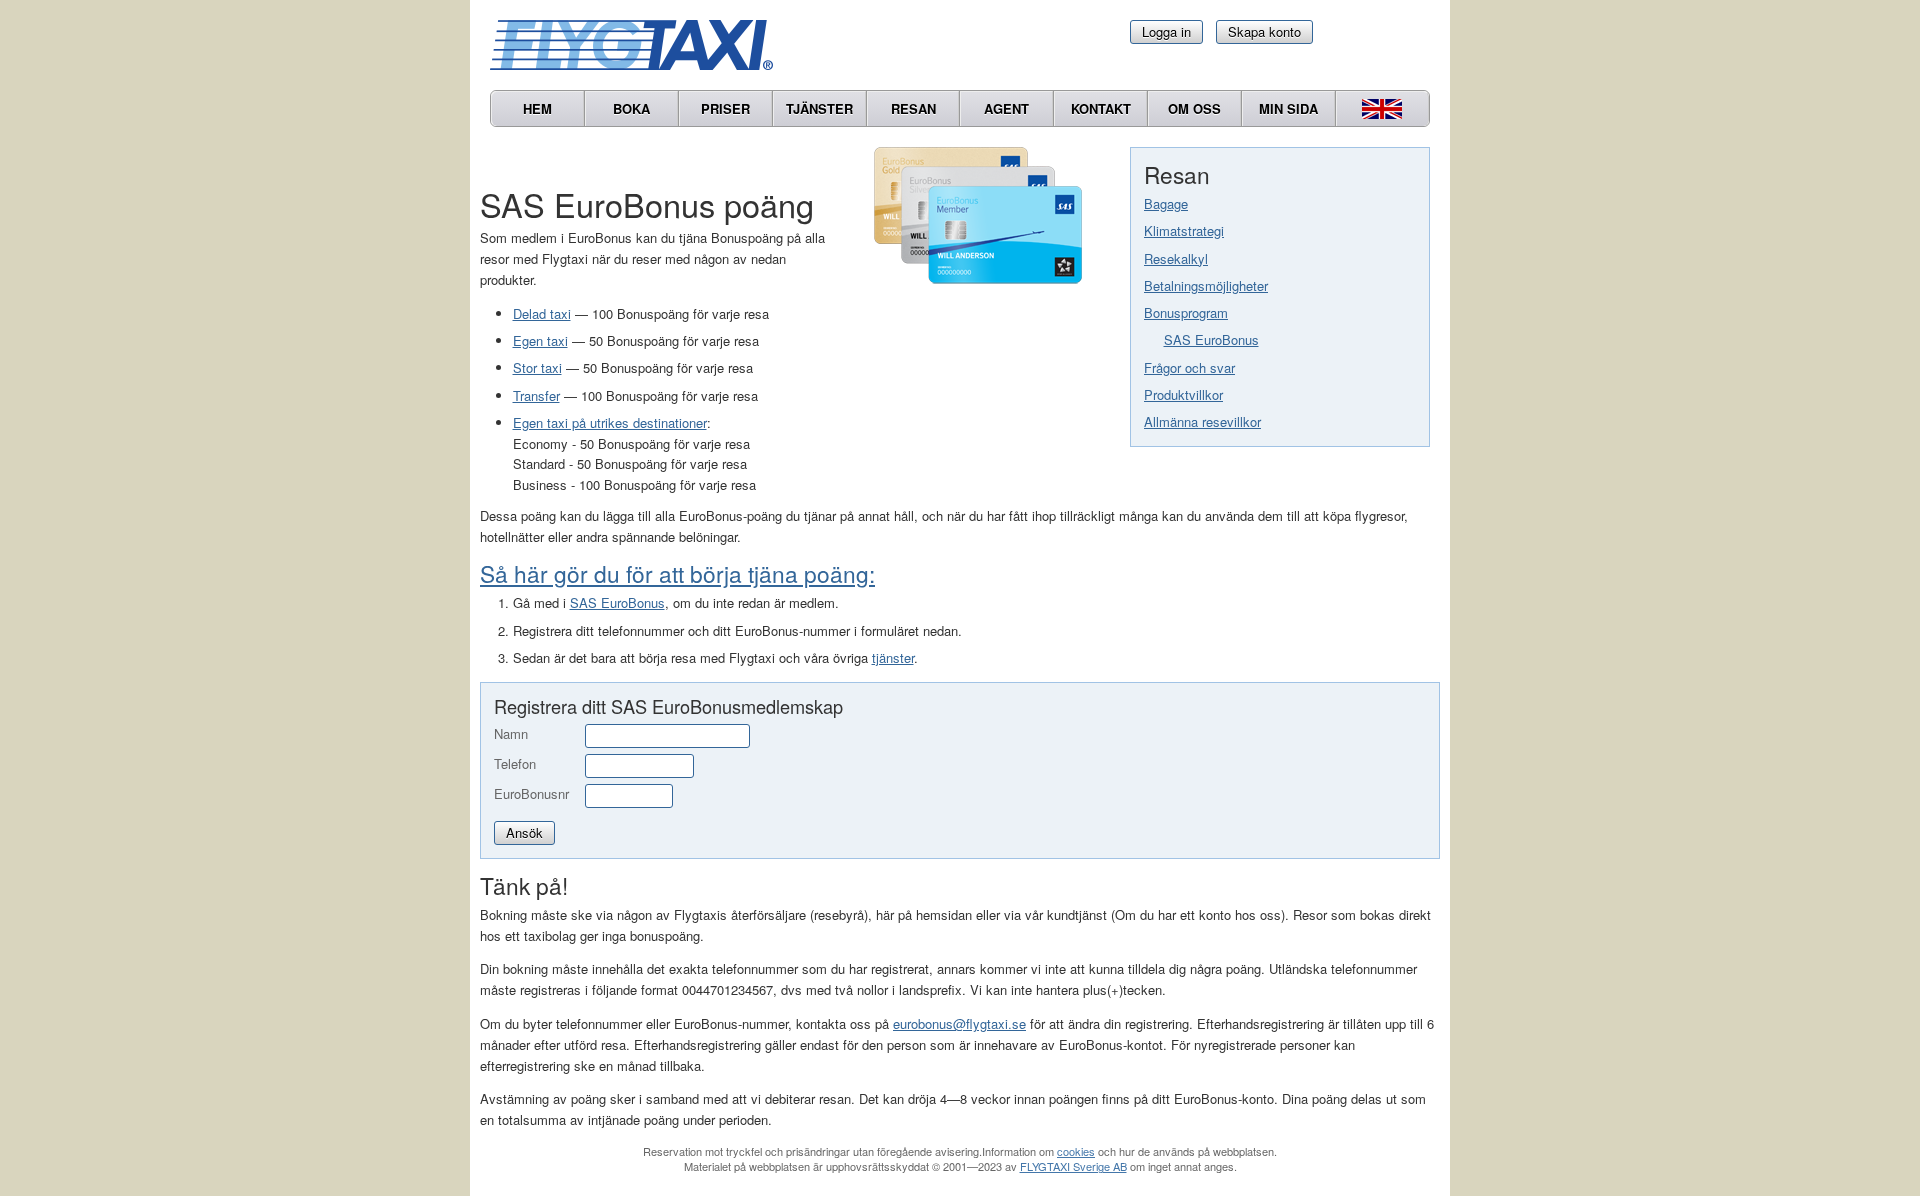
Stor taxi (537, 367)
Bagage (1166, 203)
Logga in (1166, 31)
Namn (511, 733)
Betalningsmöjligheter (1206, 285)
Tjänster (819, 108)
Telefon (515, 763)
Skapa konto (1264, 31)
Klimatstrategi (1184, 230)
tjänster (893, 657)
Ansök (524, 832)
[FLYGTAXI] (640, 45)
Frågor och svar (1189, 367)
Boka (631, 108)
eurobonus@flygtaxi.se (959, 1023)
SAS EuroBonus (1211, 339)
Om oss (1194, 108)
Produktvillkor (1183, 394)
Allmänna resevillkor (1202, 421)
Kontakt (1101, 108)
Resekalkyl (1176, 258)
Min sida (1288, 108)
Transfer (536, 395)
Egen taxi (540, 340)
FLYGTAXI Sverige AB (1073, 1166)
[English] (1382, 108)
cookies (1076, 1151)
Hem (537, 108)
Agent (1006, 108)
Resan (913, 108)
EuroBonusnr (531, 793)
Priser (725, 108)
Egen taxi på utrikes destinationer (610, 422)
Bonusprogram (1186, 312)
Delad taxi (542, 313)
